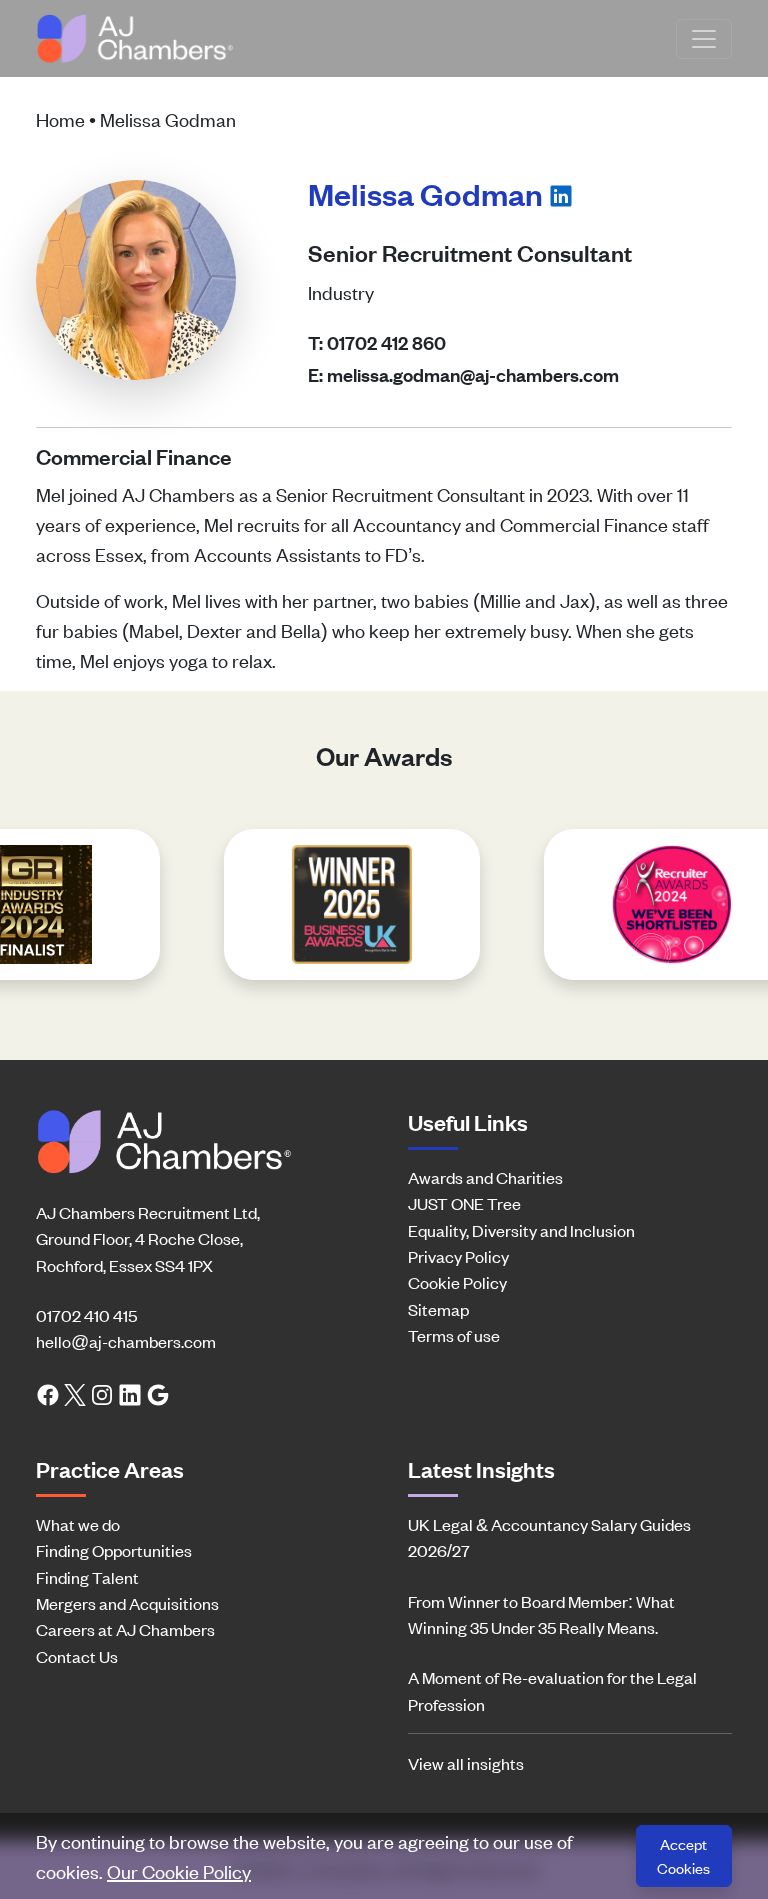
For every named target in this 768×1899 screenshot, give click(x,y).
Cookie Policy (457, 1282)
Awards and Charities (485, 1177)
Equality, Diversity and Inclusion (521, 1230)
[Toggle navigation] (704, 39)
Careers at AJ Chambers (125, 1629)
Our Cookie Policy (179, 1870)
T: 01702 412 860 (377, 342)
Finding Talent (87, 1577)
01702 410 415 (86, 1315)
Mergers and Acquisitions (127, 1603)
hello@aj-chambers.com (126, 1341)
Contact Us (77, 1656)
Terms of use (454, 1335)
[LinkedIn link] (130, 1393)
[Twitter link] (75, 1393)
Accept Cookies (683, 1855)
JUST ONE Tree (464, 1203)
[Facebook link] (48, 1393)
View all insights (466, 1763)
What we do (78, 1524)
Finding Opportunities (114, 1550)
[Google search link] (158, 1393)
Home (60, 118)
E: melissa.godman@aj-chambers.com (463, 374)
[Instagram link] (102, 1393)
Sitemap (438, 1309)
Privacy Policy (458, 1256)
